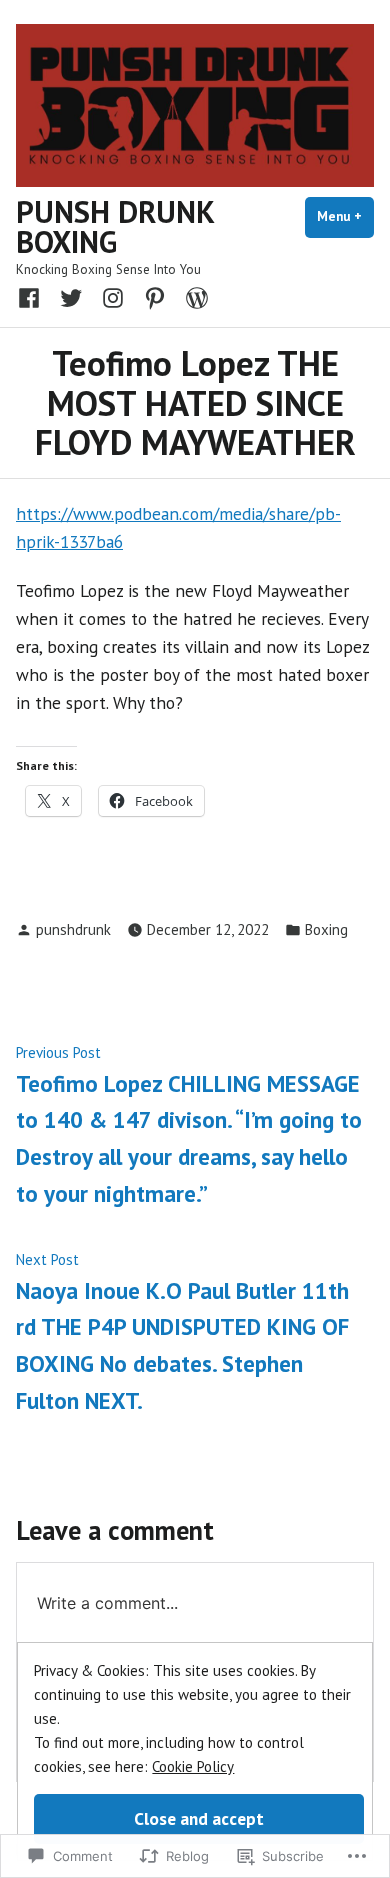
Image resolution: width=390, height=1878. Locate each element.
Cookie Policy (193, 1766)
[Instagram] (113, 297)
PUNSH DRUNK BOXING (115, 226)
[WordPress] (193, 297)
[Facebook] (33, 297)
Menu (345, 216)
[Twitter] (71, 297)
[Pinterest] (155, 297)
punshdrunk (73, 929)
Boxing (326, 929)
